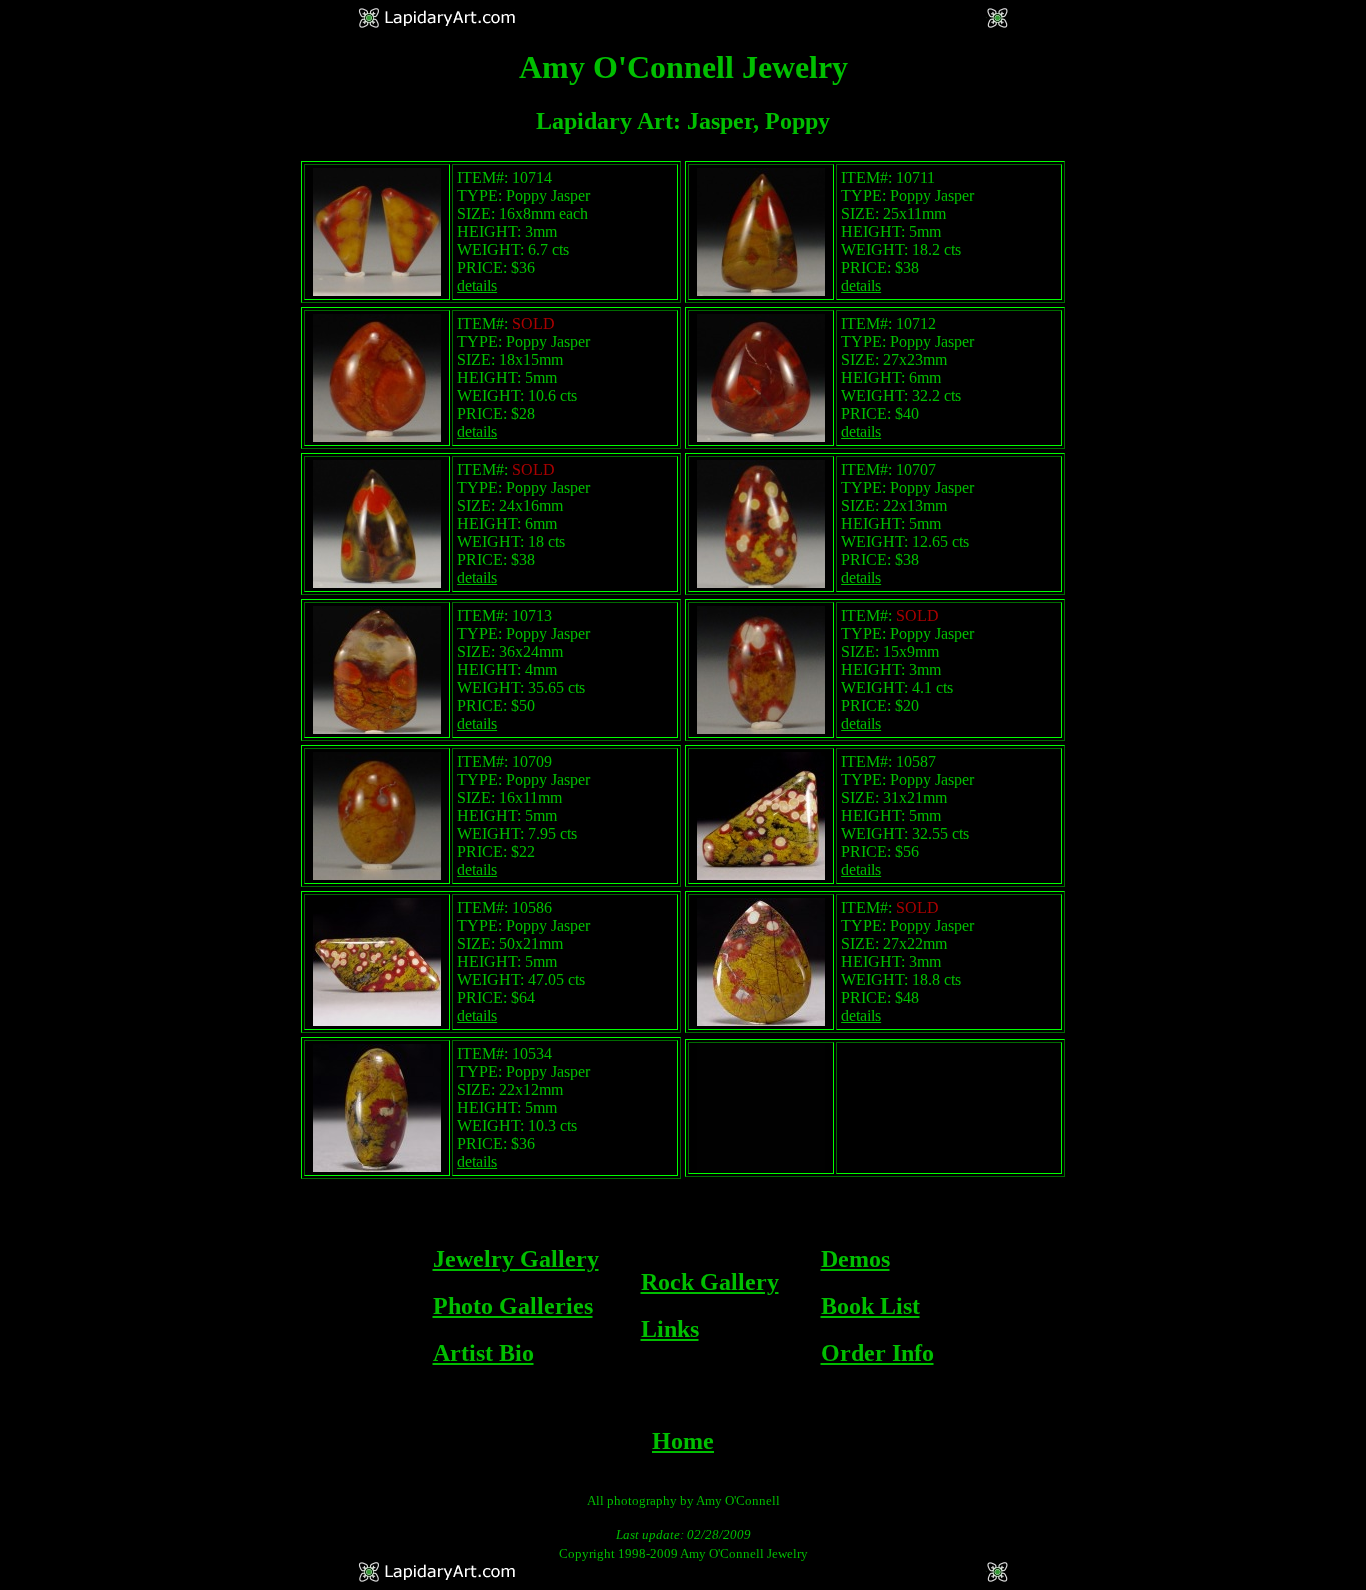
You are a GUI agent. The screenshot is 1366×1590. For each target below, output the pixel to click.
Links (670, 1329)
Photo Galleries (513, 1306)
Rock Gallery (710, 1282)
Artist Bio (483, 1353)
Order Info (877, 1353)
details (477, 285)
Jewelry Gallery (516, 1259)
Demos (855, 1259)
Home (683, 1441)
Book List (870, 1306)
